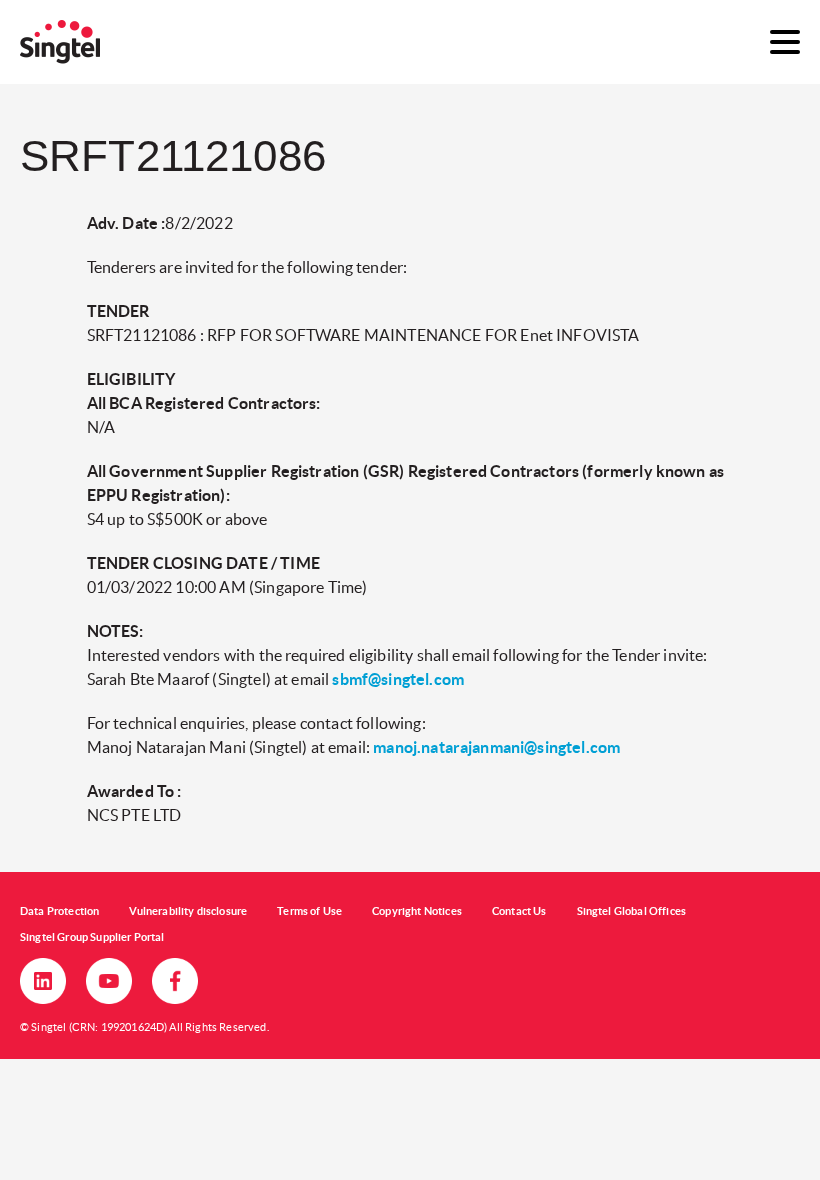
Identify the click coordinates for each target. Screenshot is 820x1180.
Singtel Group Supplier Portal (92, 937)
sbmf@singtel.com (398, 679)
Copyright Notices (417, 911)
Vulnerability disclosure (188, 911)
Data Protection (59, 911)
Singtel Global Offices (632, 911)
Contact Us (519, 911)
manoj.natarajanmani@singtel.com (496, 747)
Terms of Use (309, 911)
